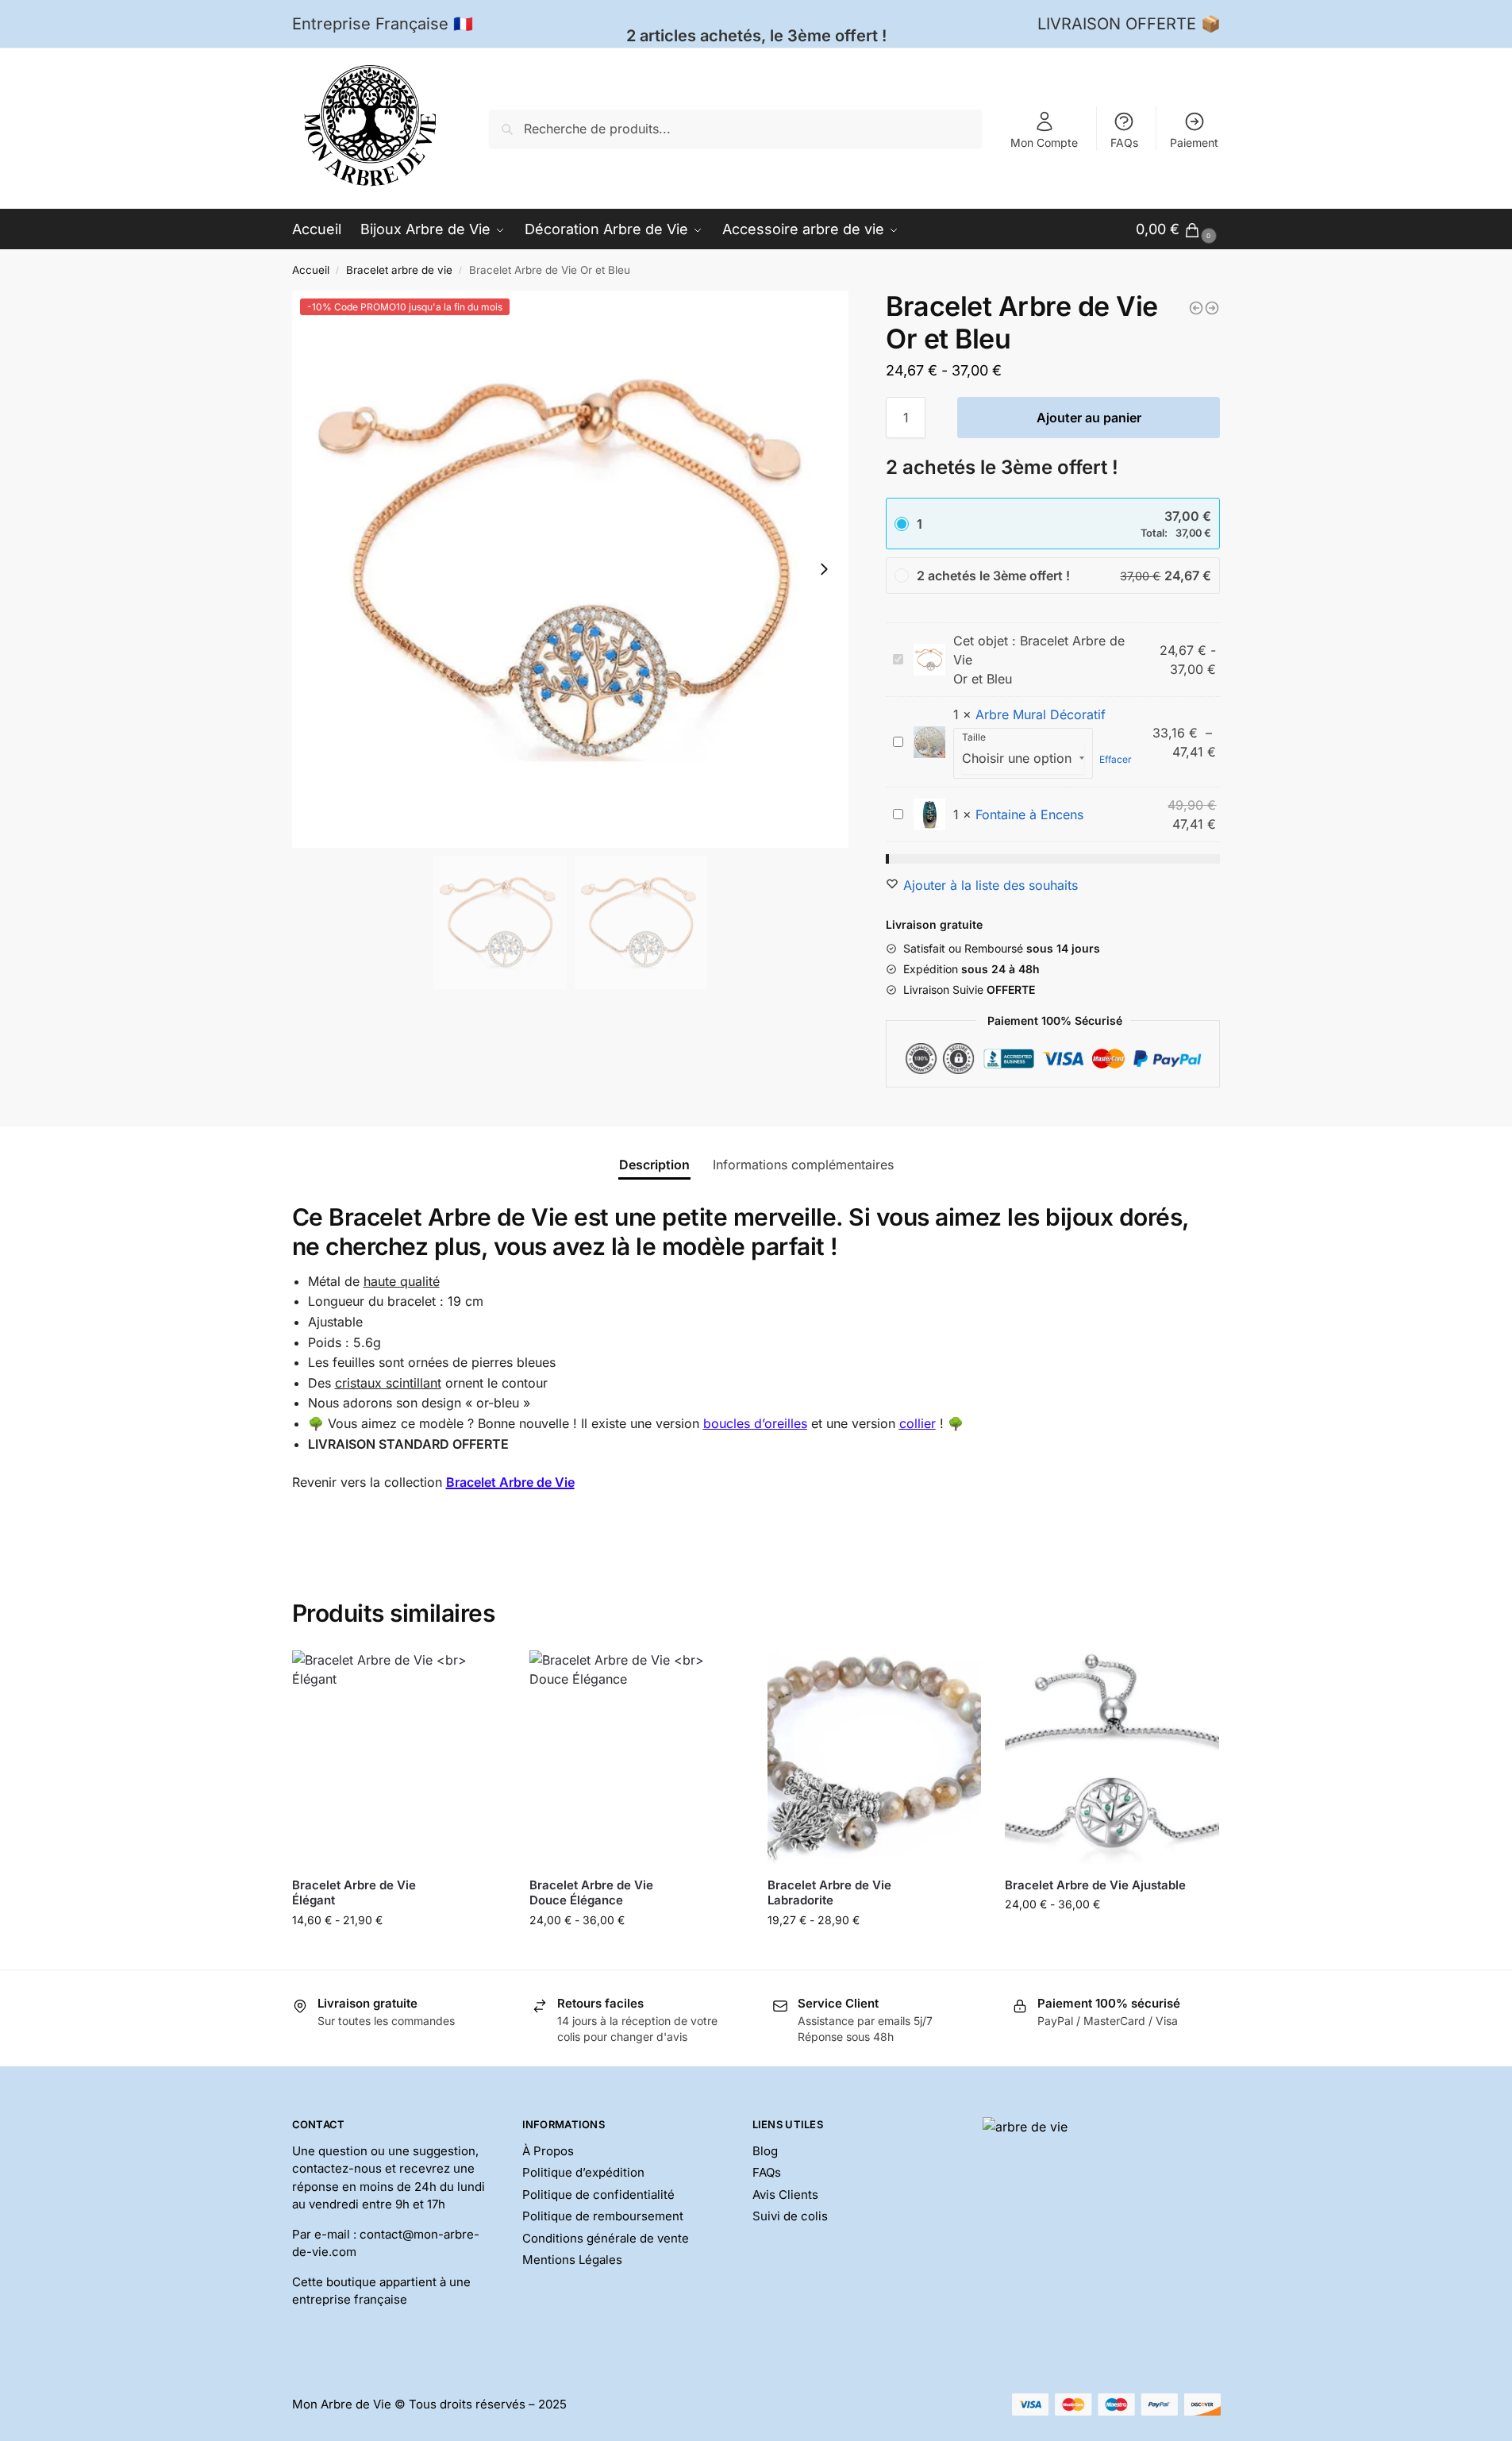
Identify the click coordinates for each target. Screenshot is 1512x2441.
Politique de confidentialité (598, 2195)
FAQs (1124, 142)
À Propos (548, 2151)
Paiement (1194, 142)
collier (918, 1423)
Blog (765, 2151)
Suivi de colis (790, 2216)
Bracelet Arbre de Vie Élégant (354, 1893)
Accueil (311, 270)
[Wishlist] (482, 1674)
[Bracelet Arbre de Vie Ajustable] (1112, 1758)
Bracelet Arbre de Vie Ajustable (1095, 1885)
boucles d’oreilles (755, 1423)
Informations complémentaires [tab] (803, 1165)
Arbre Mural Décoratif (1041, 714)
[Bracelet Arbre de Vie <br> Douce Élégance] (637, 1758)
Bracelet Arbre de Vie (510, 1482)
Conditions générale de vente (606, 2238)
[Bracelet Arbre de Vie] (1212, 308)
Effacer (1116, 759)
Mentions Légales (572, 2260)
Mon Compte (1044, 142)
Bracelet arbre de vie (399, 270)
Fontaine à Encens (1029, 814)
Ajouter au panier (1089, 418)
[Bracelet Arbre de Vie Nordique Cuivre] (1196, 308)
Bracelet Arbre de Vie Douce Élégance (591, 1893)
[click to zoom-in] (571, 569)
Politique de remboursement (603, 2216)
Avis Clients (785, 2195)
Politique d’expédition (583, 2172)
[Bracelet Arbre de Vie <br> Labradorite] (875, 1758)
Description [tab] (654, 1165)
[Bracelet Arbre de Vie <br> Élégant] (399, 1758)
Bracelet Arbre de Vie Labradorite (829, 1893)
